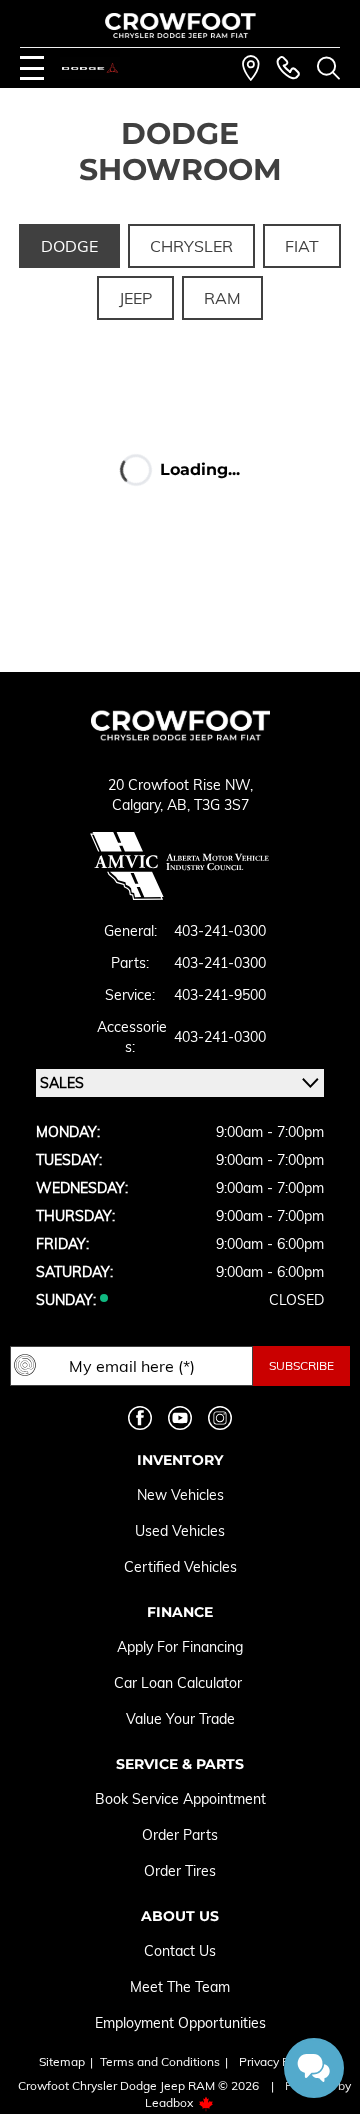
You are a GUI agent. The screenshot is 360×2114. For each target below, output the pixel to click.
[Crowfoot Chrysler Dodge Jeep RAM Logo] (180, 25)
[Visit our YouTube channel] (180, 1418)
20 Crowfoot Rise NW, (180, 785)
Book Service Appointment (180, 1799)
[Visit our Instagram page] (220, 1418)
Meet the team (180, 1987)
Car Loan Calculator (180, 1683)
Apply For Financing (180, 1647)
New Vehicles (180, 1495)
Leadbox (170, 2102)
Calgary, (139, 805)
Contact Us (180, 1951)
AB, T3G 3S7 (208, 805)
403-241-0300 (220, 931)
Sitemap (62, 2061)
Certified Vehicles (180, 1567)
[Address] (251, 68)
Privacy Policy (277, 2061)
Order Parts (180, 1835)
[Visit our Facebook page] (140, 1418)
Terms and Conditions (160, 2061)
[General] (288, 68)
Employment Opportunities (180, 2023)
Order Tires (180, 1871)
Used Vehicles (180, 1531)
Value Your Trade (180, 1719)
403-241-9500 (220, 995)
